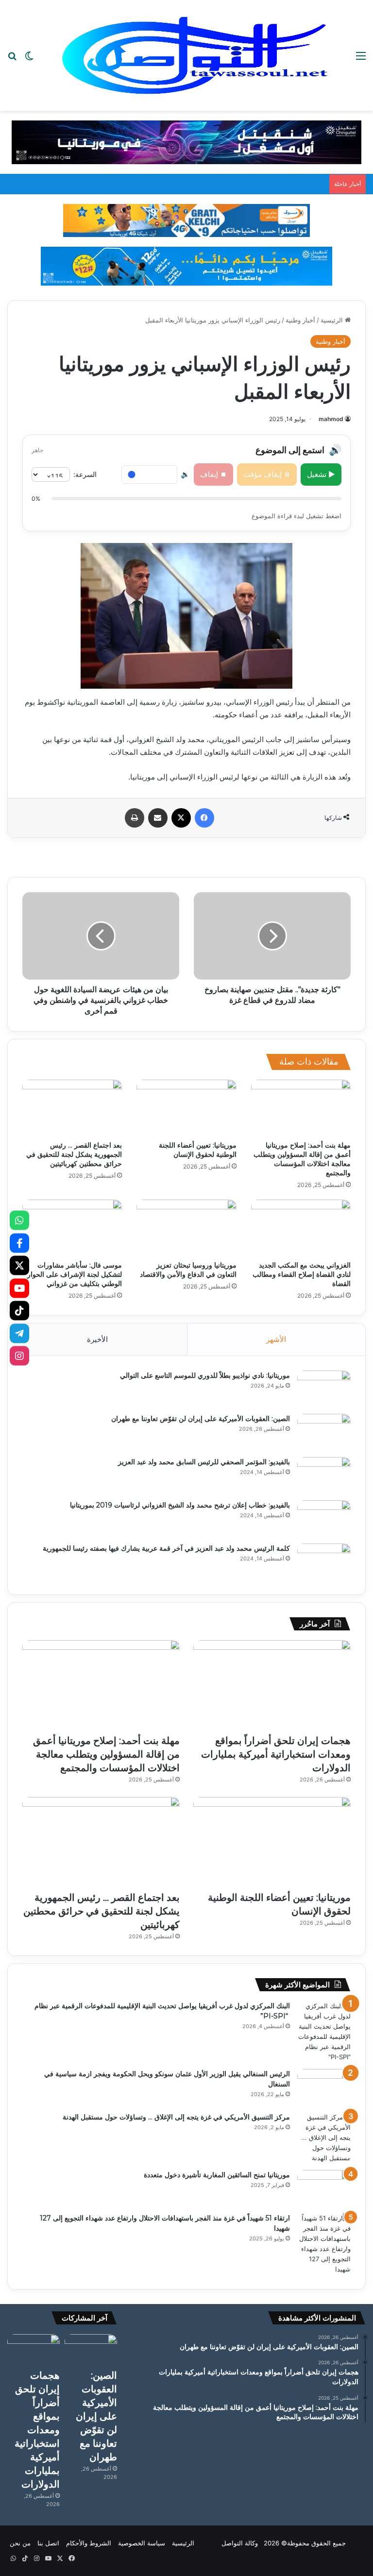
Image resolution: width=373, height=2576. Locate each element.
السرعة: (85, 474)
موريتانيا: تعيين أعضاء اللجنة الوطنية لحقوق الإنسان (198, 1150)
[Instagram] (19, 1356)
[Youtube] (19, 1288)
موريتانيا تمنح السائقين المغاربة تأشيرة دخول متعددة (217, 2175)
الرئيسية (333, 320)
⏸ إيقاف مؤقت (267, 474)
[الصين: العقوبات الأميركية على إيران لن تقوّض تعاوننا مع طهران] (324, 1432)
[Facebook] (19, 1243)
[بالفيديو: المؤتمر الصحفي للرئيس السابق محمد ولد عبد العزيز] (324, 1475)
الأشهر (276, 1339)
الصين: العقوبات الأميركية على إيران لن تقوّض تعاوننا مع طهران (201, 1419)
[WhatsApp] (19, 1220)
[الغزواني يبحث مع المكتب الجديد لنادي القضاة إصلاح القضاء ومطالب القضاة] (301, 1228)
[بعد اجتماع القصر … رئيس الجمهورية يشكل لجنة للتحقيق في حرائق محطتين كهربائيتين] (72, 1108)
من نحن (20, 2543)
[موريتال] (186, 142)
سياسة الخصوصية (142, 2543)
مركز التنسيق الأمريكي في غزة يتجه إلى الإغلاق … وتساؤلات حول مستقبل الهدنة (176, 2117)
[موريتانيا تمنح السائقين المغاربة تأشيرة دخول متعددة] (324, 2188)
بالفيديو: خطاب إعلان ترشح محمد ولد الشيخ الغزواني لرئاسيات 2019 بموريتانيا (180, 1505)
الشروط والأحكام (89, 2543)
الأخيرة (97, 1339)
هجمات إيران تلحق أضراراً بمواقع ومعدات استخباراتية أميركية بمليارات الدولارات (276, 1754)
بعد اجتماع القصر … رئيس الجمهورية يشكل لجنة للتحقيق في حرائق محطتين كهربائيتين (74, 1154)
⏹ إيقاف (213, 474)
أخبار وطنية (300, 320)
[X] (19, 1266)
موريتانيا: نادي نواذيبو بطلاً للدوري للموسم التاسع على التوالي (205, 1375)
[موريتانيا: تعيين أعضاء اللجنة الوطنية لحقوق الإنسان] (186, 1108)
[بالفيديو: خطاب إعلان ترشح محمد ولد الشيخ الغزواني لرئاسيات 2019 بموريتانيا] (324, 1518)
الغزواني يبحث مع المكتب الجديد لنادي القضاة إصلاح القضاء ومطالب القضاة (302, 1274)
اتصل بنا (48, 2543)
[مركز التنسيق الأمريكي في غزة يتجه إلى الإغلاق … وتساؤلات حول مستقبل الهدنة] (324, 2138)
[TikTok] (19, 1311)
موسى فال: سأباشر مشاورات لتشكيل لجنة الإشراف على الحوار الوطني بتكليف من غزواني (75, 1274)
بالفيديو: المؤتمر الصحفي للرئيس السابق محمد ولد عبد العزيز (204, 1462)
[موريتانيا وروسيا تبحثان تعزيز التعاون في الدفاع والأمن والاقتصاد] (186, 1228)
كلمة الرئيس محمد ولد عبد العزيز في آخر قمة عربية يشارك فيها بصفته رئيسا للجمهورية (166, 1548)
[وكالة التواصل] (195, 55)
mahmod (331, 419)
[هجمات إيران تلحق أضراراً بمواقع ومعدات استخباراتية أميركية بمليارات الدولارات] (272, 1685)
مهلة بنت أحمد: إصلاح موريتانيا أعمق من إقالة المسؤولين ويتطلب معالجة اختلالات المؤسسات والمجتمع (302, 1159)
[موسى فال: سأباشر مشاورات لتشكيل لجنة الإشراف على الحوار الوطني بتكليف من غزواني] (72, 1228)
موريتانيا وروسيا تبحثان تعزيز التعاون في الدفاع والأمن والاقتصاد (188, 1270)
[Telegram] (19, 1333)
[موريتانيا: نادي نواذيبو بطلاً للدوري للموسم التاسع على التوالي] (324, 1389)
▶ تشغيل (321, 474)
